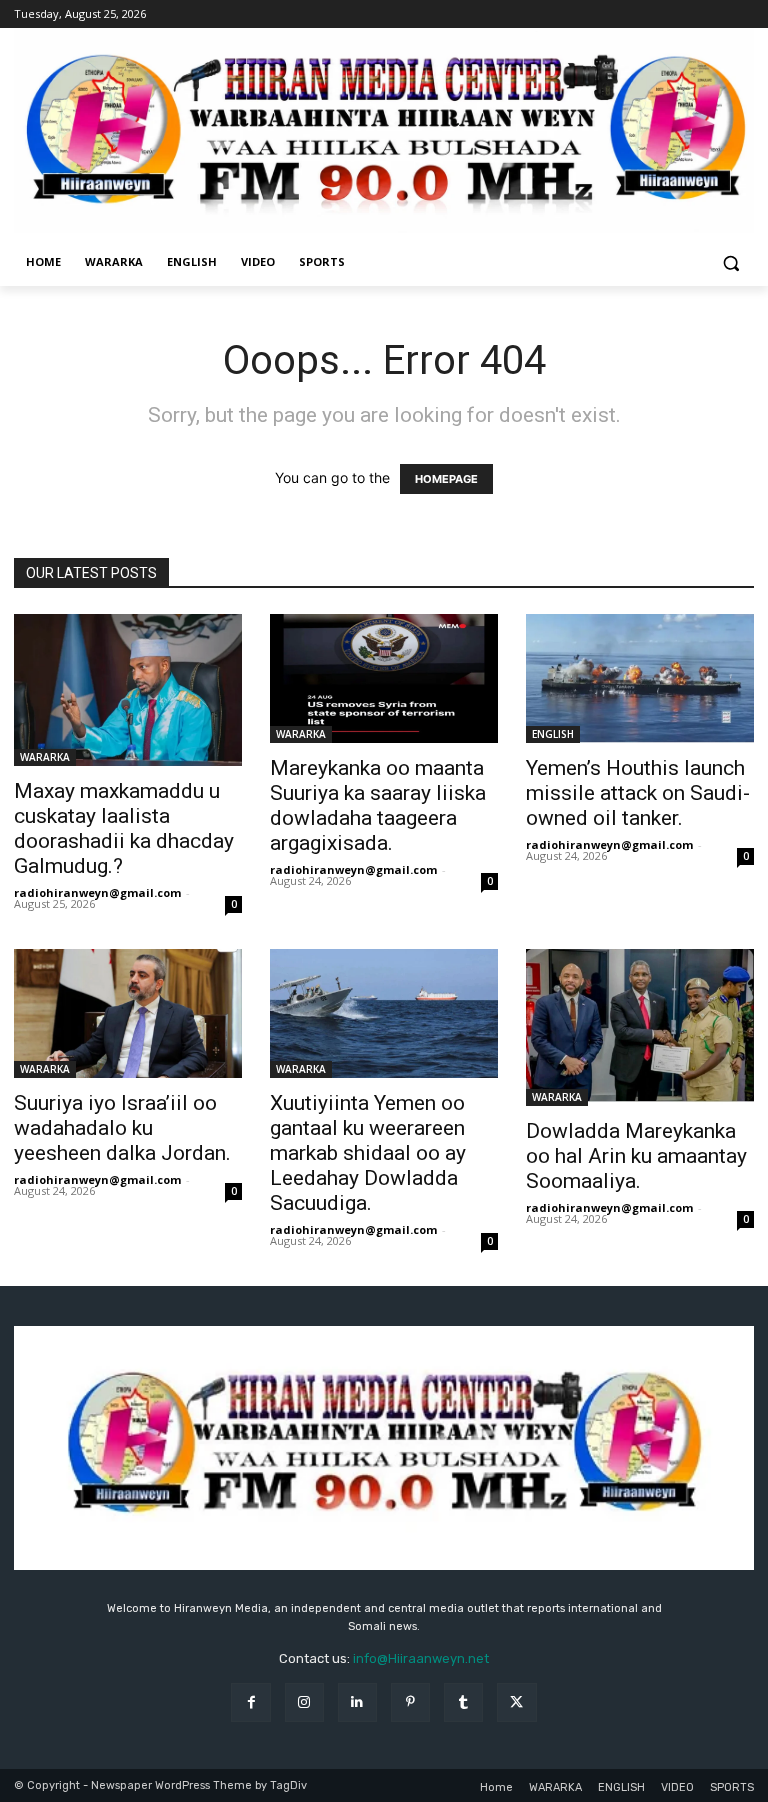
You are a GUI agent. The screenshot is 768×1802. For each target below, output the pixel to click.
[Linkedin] (357, 1702)
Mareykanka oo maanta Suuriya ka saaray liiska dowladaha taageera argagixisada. (378, 805)
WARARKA (45, 757)
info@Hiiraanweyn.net (421, 1658)
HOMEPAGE (446, 479)
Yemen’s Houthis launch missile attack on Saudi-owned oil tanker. (638, 793)
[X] (516, 1702)
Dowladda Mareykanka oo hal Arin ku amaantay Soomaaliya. (636, 1156)
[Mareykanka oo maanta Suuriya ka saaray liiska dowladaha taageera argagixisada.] (384, 678)
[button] (730, 262)
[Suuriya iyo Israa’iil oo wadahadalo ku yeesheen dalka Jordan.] (128, 1013)
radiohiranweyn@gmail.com (97, 892)
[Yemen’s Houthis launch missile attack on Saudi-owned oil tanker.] (640, 678)
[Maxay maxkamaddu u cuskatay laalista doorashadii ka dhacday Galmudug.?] (128, 690)
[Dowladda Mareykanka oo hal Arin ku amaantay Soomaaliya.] (640, 1027)
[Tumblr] (463, 1702)
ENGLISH (553, 734)
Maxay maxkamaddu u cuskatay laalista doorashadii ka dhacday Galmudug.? (124, 828)
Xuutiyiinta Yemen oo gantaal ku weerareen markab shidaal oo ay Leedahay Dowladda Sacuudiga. (368, 1153)
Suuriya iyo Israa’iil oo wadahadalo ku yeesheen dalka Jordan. (122, 1128)
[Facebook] (250, 1702)
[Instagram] (304, 1702)
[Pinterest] (410, 1702)
